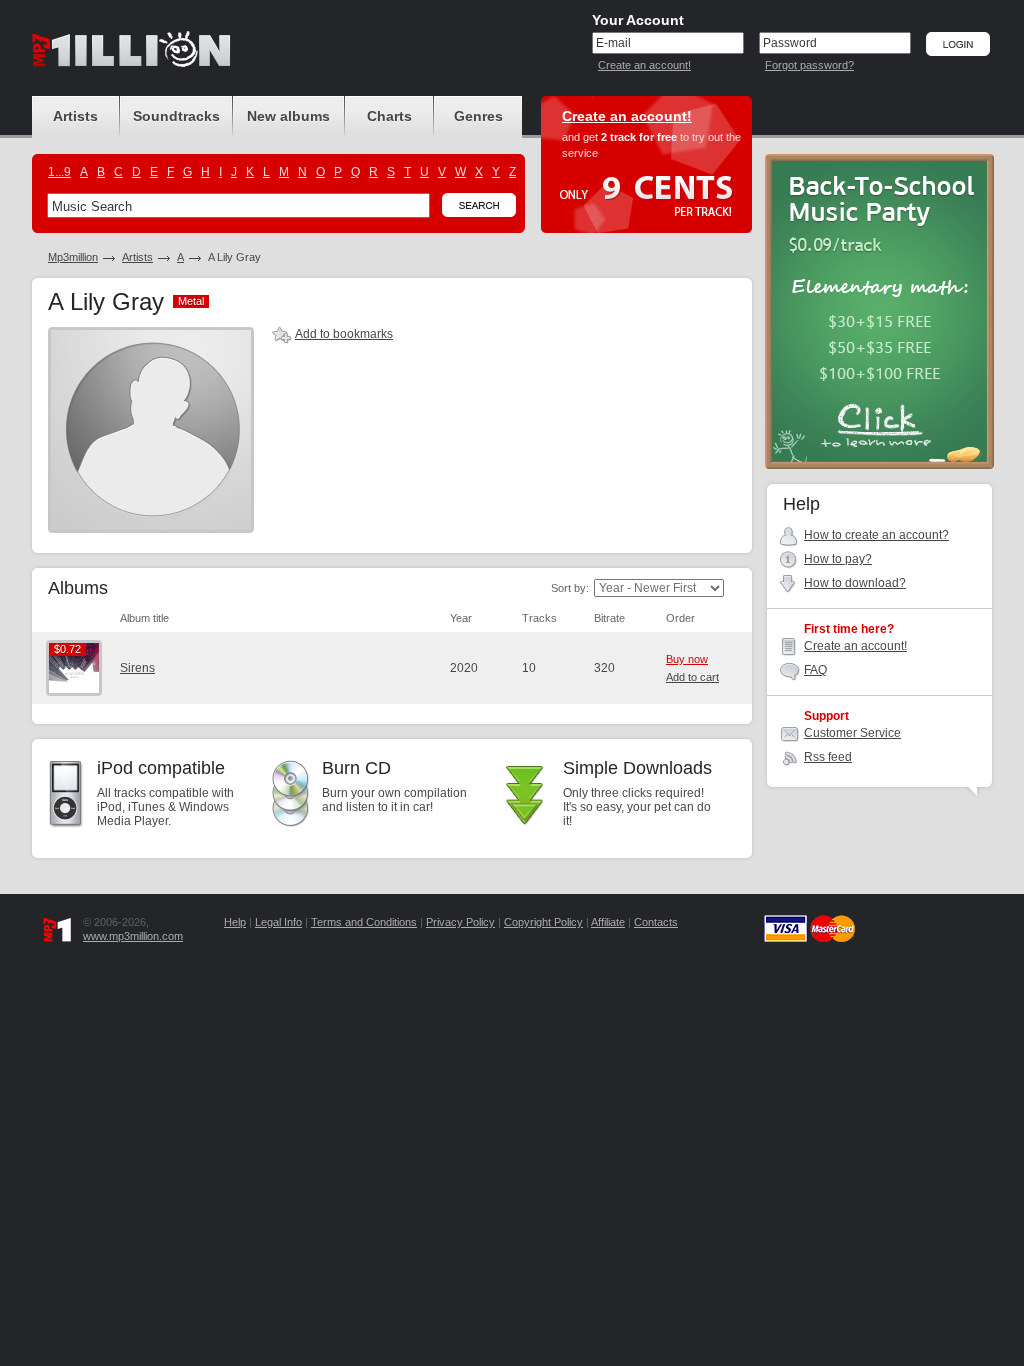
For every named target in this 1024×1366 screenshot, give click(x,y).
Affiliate (608, 922)
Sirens (137, 668)
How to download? (855, 583)
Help (235, 922)
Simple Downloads (637, 768)
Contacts (656, 922)
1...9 (59, 172)
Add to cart (692, 677)
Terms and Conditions (364, 922)
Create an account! (644, 65)
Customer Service (852, 733)
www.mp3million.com (133, 936)
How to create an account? (876, 535)
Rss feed (828, 757)
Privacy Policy (460, 922)
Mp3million (73, 257)
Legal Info (278, 922)
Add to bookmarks (344, 334)
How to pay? (838, 559)
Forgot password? (809, 65)
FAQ (815, 670)
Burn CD (356, 768)
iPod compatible (161, 768)
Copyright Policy (543, 922)
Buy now (687, 659)
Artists (137, 257)
